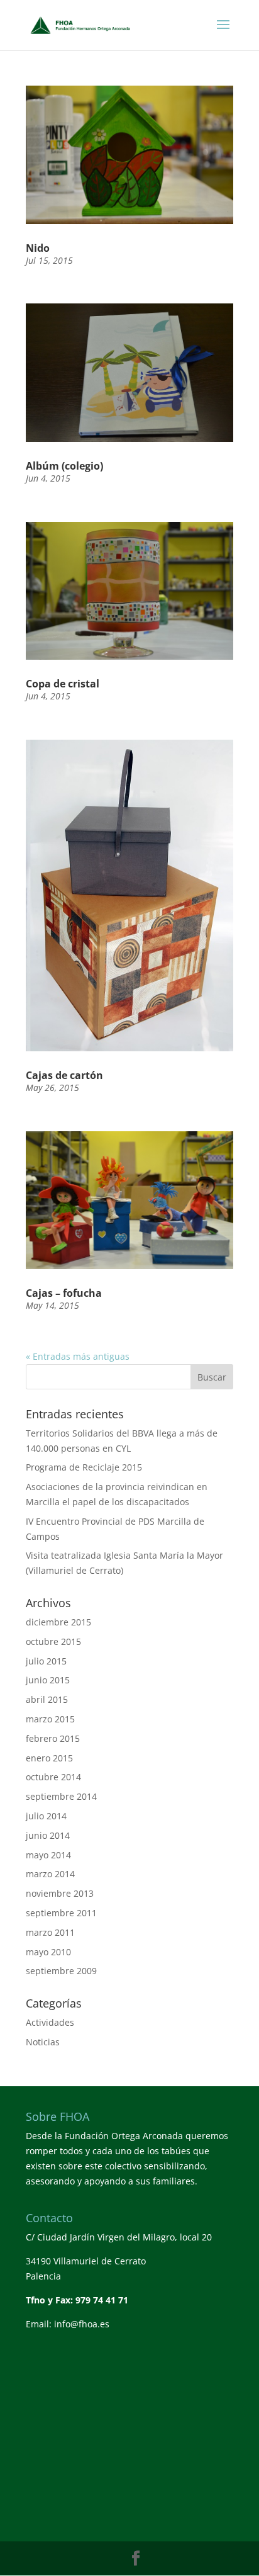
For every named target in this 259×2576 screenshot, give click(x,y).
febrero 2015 (53, 1738)
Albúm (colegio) (64, 466)
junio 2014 (48, 1835)
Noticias (43, 2042)
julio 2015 (46, 1661)
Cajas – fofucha (64, 1293)
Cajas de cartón (64, 1075)
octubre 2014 (53, 1777)
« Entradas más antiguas (78, 1356)
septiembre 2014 (61, 1796)
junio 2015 (48, 1680)
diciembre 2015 (58, 1622)
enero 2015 (49, 1758)
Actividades (50, 2022)
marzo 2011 (50, 1932)
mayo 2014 (48, 1855)
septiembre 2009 (61, 1971)
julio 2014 (46, 1816)
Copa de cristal (63, 684)
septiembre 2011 (61, 1913)
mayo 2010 (48, 1952)
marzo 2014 (50, 1874)
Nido (38, 248)
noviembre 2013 (60, 1893)
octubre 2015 (53, 1641)
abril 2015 (47, 1699)
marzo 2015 (50, 1719)
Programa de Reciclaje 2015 (84, 1467)
